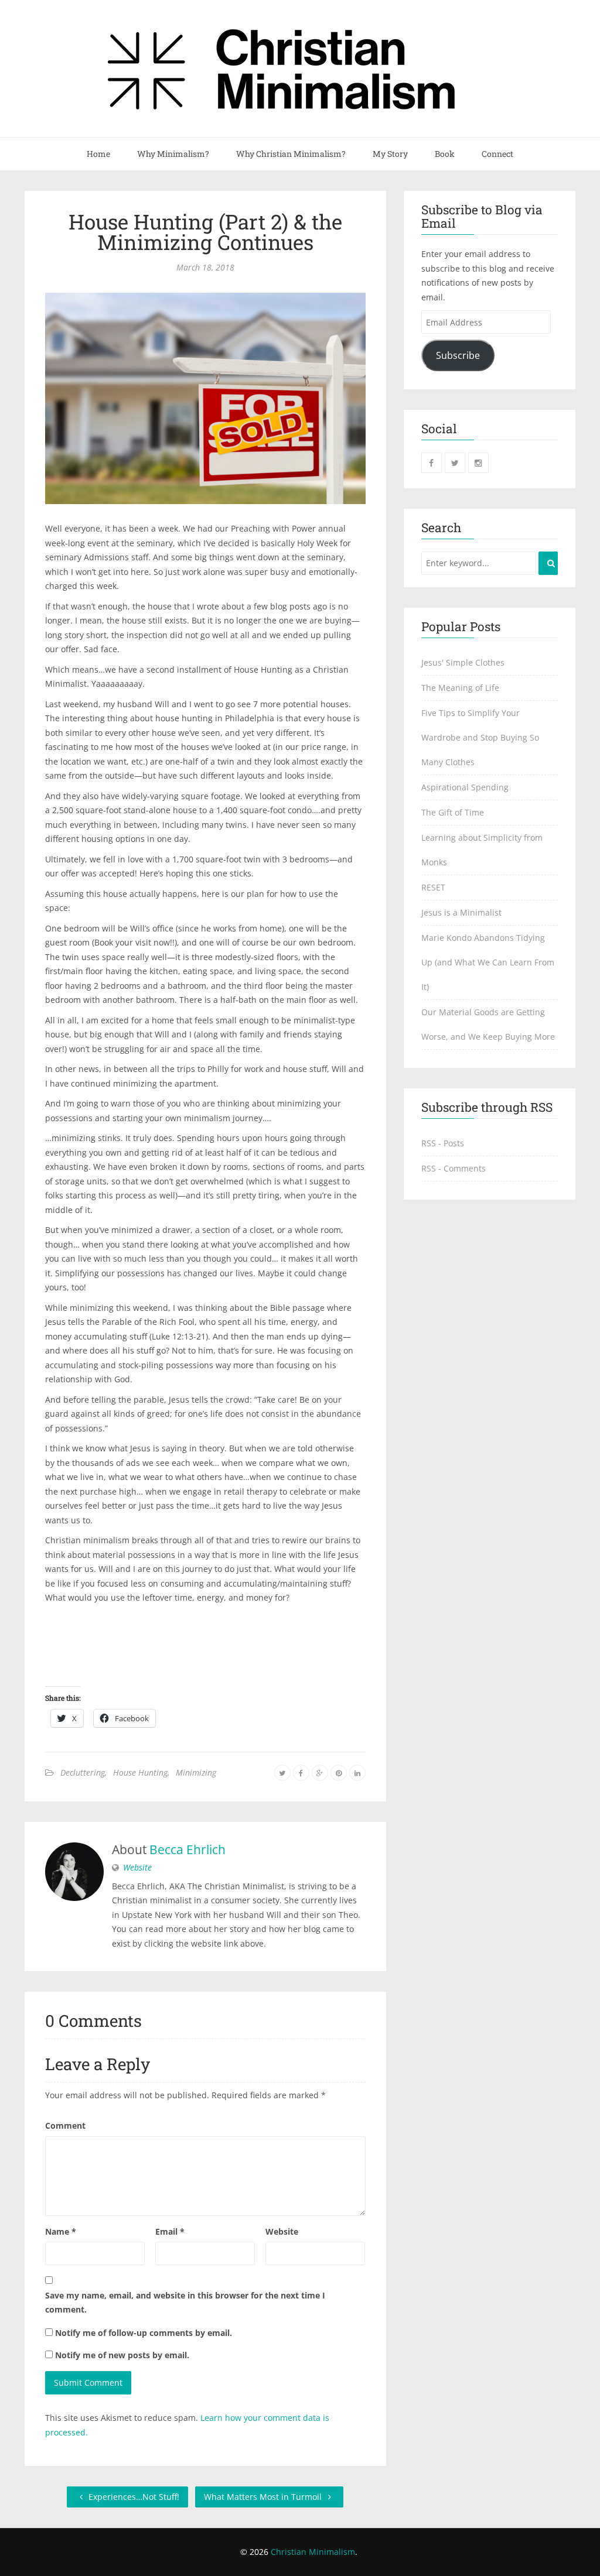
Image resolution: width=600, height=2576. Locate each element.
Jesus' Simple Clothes (463, 662)
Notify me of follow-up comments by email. (144, 2333)
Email (170, 2231)
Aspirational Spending (465, 787)
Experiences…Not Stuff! (133, 2497)
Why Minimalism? (173, 154)
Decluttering (83, 1772)
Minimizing (196, 1772)
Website (137, 1867)
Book (445, 154)
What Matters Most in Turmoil (264, 2497)
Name (61, 2231)
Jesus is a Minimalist (461, 912)
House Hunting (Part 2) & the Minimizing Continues (205, 232)
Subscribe (458, 355)
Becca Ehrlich (187, 1849)
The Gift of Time (453, 812)
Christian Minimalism (313, 2552)
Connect (497, 154)
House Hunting (140, 1772)
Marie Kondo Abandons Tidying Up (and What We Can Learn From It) (488, 962)
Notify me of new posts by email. (122, 2355)
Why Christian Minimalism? (291, 154)
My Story (390, 154)
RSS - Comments (454, 1168)
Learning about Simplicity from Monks (482, 850)
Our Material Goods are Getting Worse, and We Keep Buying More (488, 1024)
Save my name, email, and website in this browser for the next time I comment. (185, 2303)
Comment (65, 2125)
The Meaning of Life (460, 688)
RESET (433, 887)
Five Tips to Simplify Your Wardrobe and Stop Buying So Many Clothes (480, 737)
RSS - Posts (443, 1143)
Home (98, 154)
